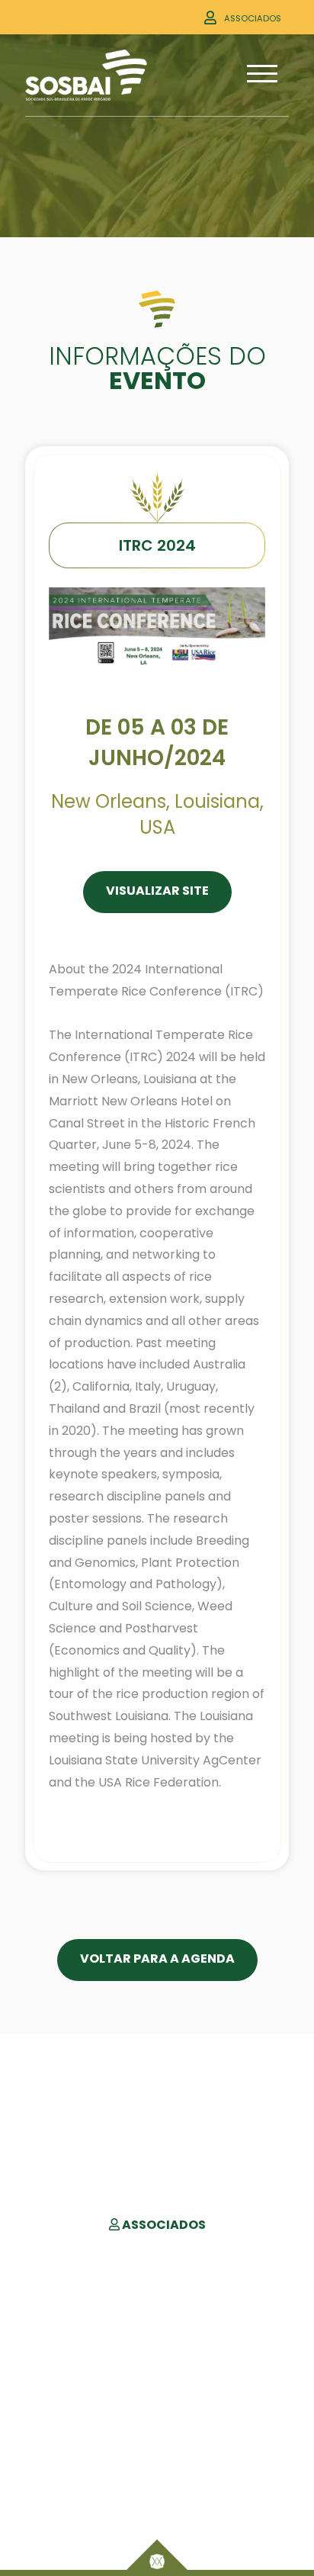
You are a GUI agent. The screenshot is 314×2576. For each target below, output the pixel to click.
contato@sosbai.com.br (157, 2489)
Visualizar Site (157, 891)
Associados (253, 18)
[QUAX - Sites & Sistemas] (157, 2555)
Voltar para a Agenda (157, 1959)
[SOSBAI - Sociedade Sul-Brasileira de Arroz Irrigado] (86, 75)
